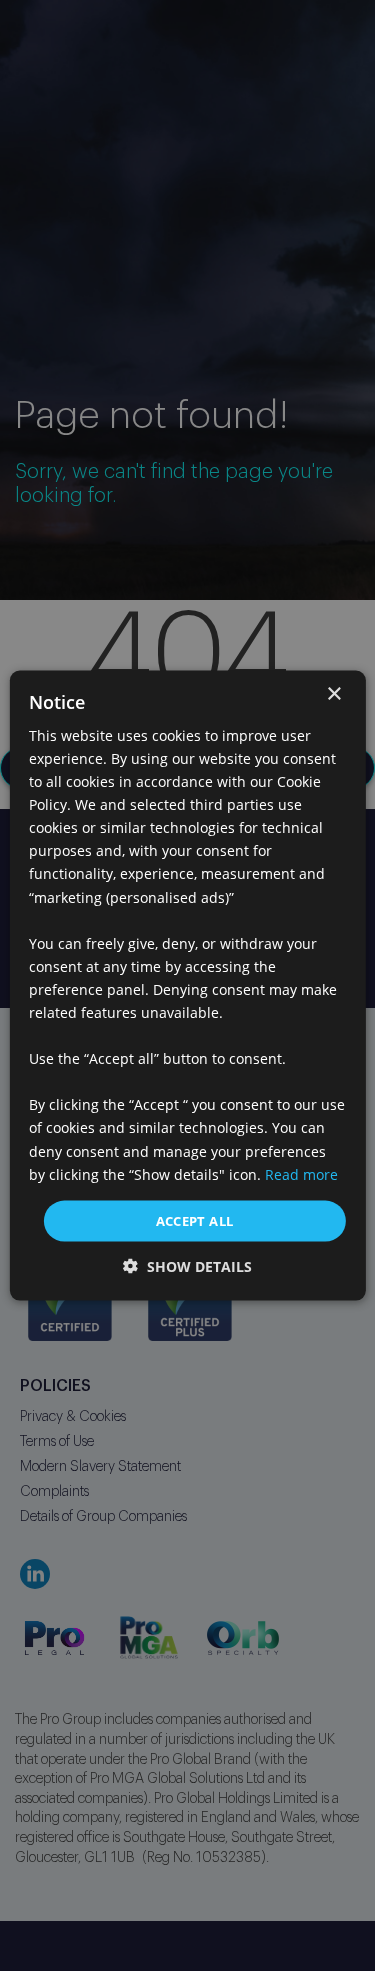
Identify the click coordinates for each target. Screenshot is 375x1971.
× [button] (333, 693)
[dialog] (187, 985)
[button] (187, 1266)
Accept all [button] (195, 1220)
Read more (301, 1173)
